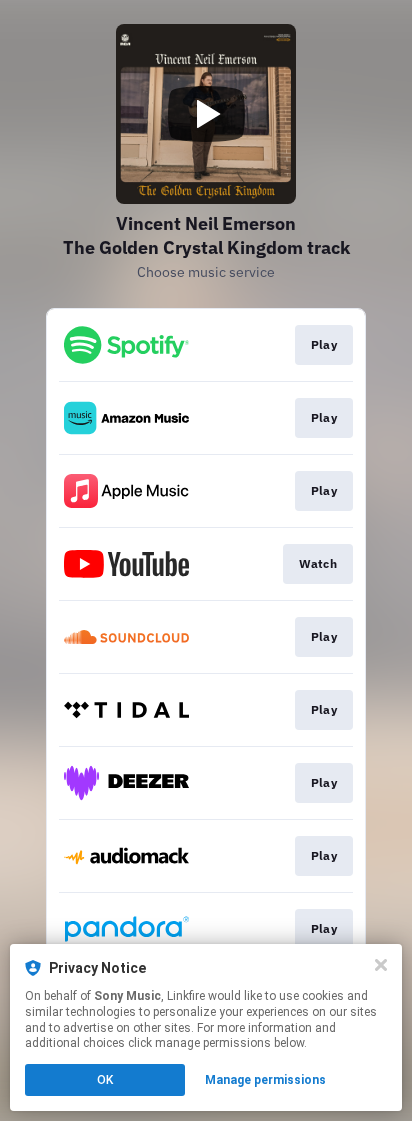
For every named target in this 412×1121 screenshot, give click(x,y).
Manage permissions (265, 1080)
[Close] (381, 965)
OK (105, 1080)
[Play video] (206, 114)
